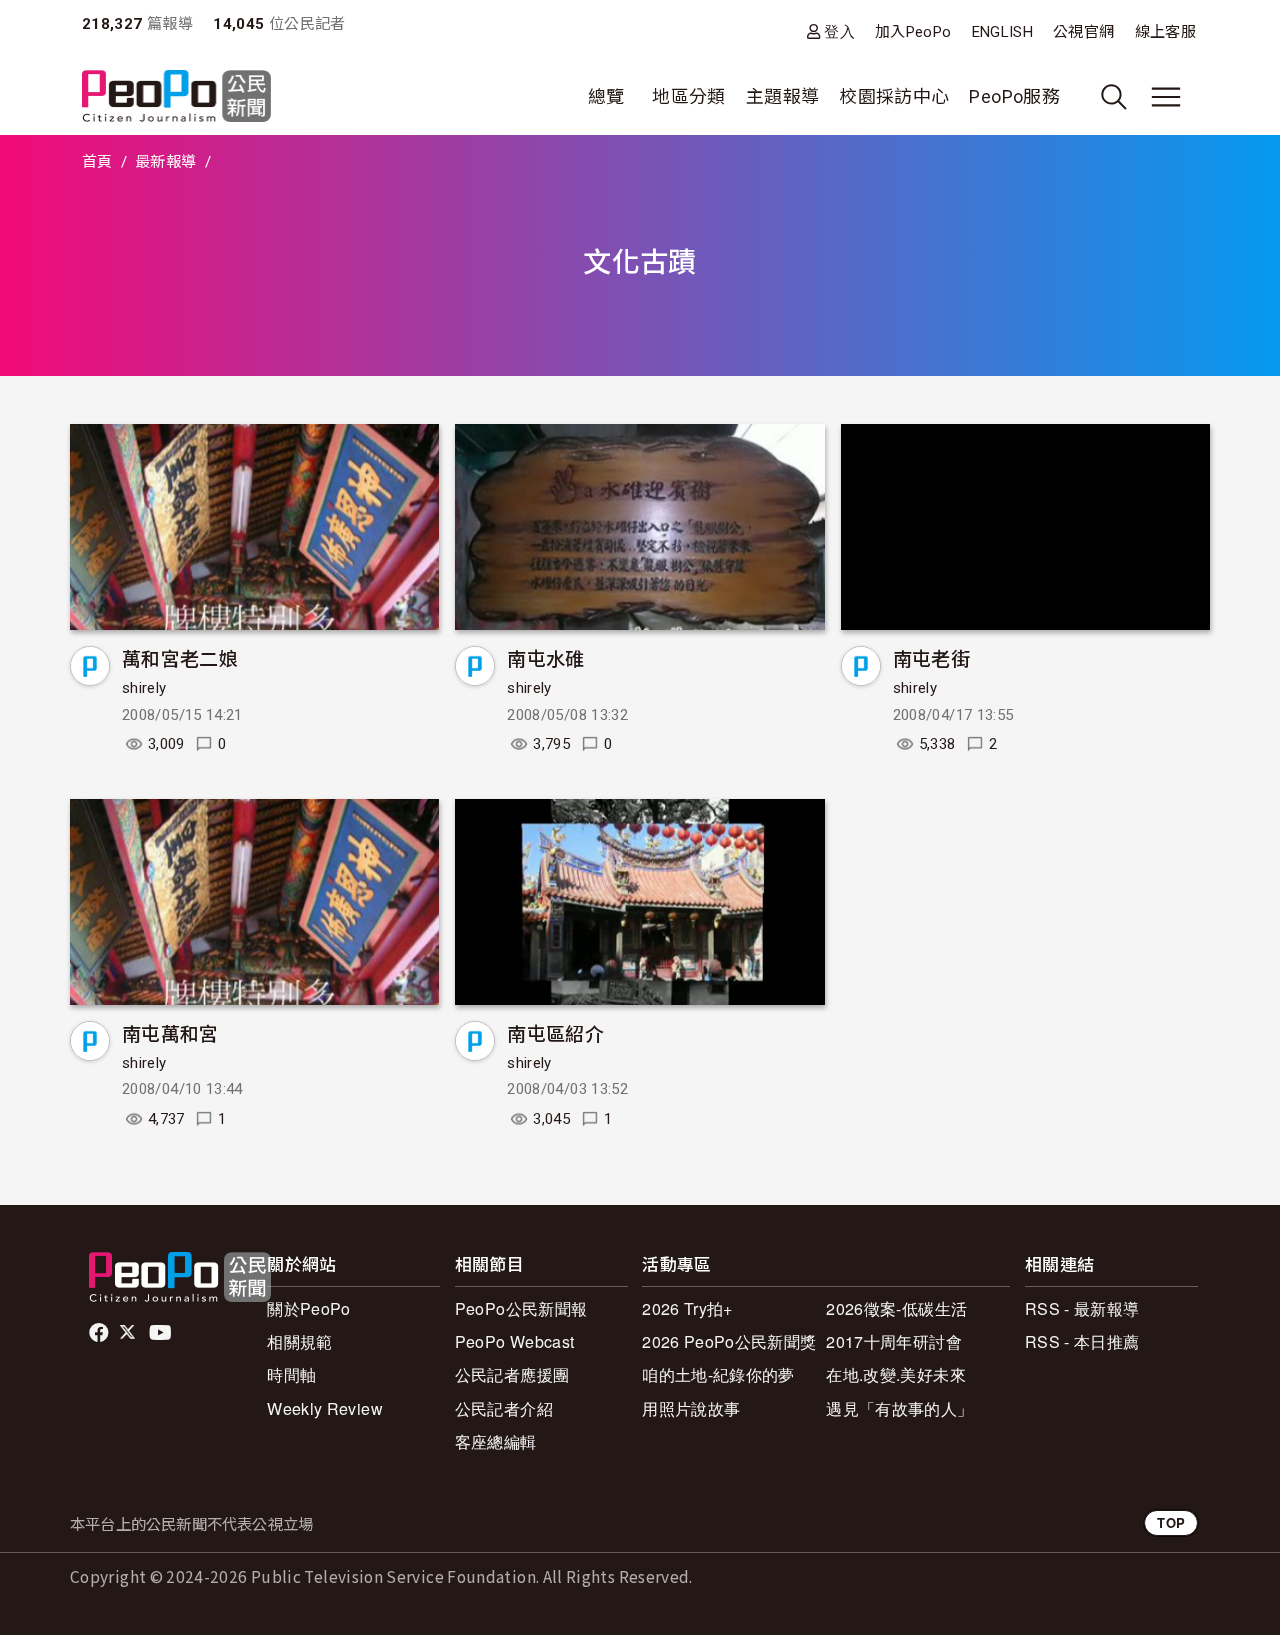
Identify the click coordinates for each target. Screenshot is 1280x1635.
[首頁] (176, 97)
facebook (100, 1333)
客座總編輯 (496, 1441)
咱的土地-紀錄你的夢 (718, 1374)
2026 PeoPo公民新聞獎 (729, 1341)
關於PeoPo (309, 1308)
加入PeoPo (913, 32)
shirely (144, 688)
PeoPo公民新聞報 (521, 1308)
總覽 (606, 96)
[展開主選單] (1166, 97)
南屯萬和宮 (170, 1032)
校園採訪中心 (894, 96)
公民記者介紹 (504, 1408)
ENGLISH (1003, 32)
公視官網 (1083, 32)
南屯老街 (931, 657)
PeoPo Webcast (515, 1341)
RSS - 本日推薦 (1082, 1341)
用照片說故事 (691, 1408)
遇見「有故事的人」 (899, 1408)
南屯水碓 (545, 657)
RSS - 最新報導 (1082, 1308)
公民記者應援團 (512, 1374)
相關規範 (299, 1341)
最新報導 (165, 162)
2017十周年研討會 (894, 1341)
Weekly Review (325, 1408)
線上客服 (1165, 32)
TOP (1171, 1522)
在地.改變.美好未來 (896, 1374)
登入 (839, 31)
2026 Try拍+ (687, 1308)
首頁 (97, 162)
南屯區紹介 (555, 1032)
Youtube (162, 1333)
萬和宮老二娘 (180, 657)
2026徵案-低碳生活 (896, 1308)
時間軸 (291, 1374)
